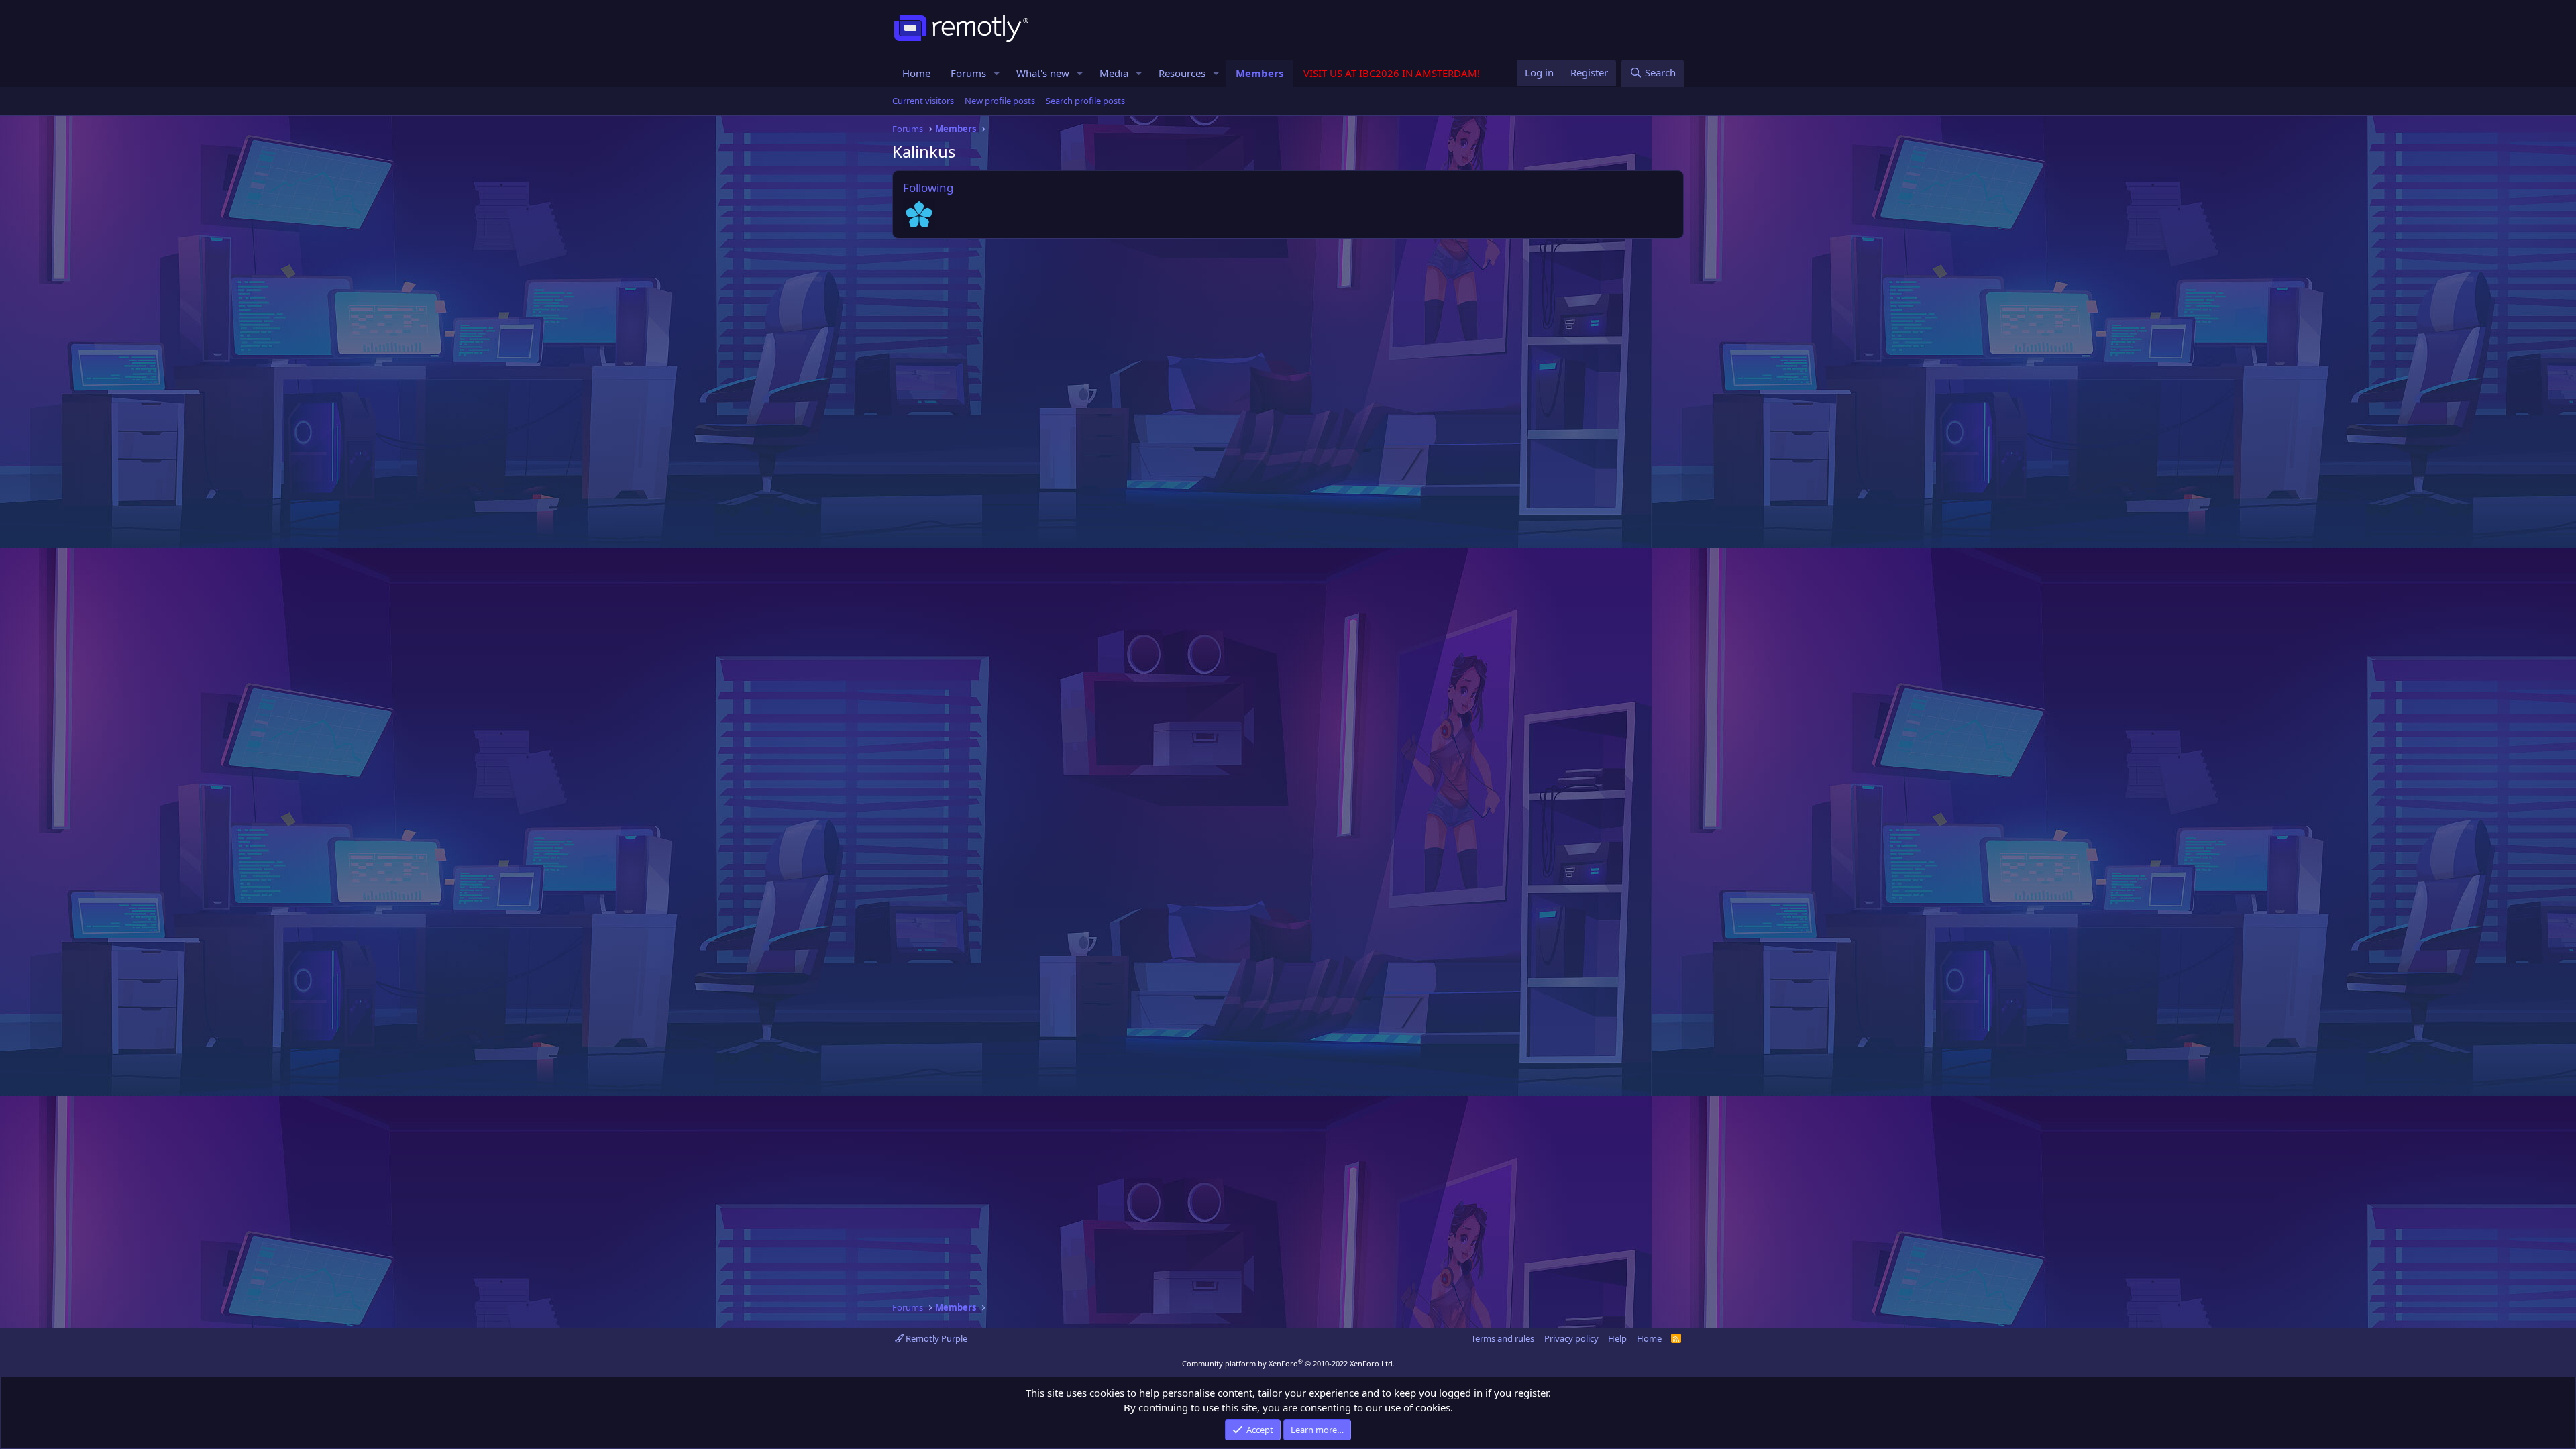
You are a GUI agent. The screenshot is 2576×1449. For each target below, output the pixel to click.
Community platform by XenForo (1288, 1363)
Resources (1182, 73)
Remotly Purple (935, 1338)
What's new (1043, 73)
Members (1259, 73)
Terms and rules (1503, 1338)
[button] (997, 73)
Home (916, 73)
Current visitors (923, 101)
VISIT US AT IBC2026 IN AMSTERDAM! (1392, 73)
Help (1617, 1338)
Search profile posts (1085, 101)
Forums (968, 73)
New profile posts (1000, 101)
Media (1114, 73)
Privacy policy (1571, 1338)
